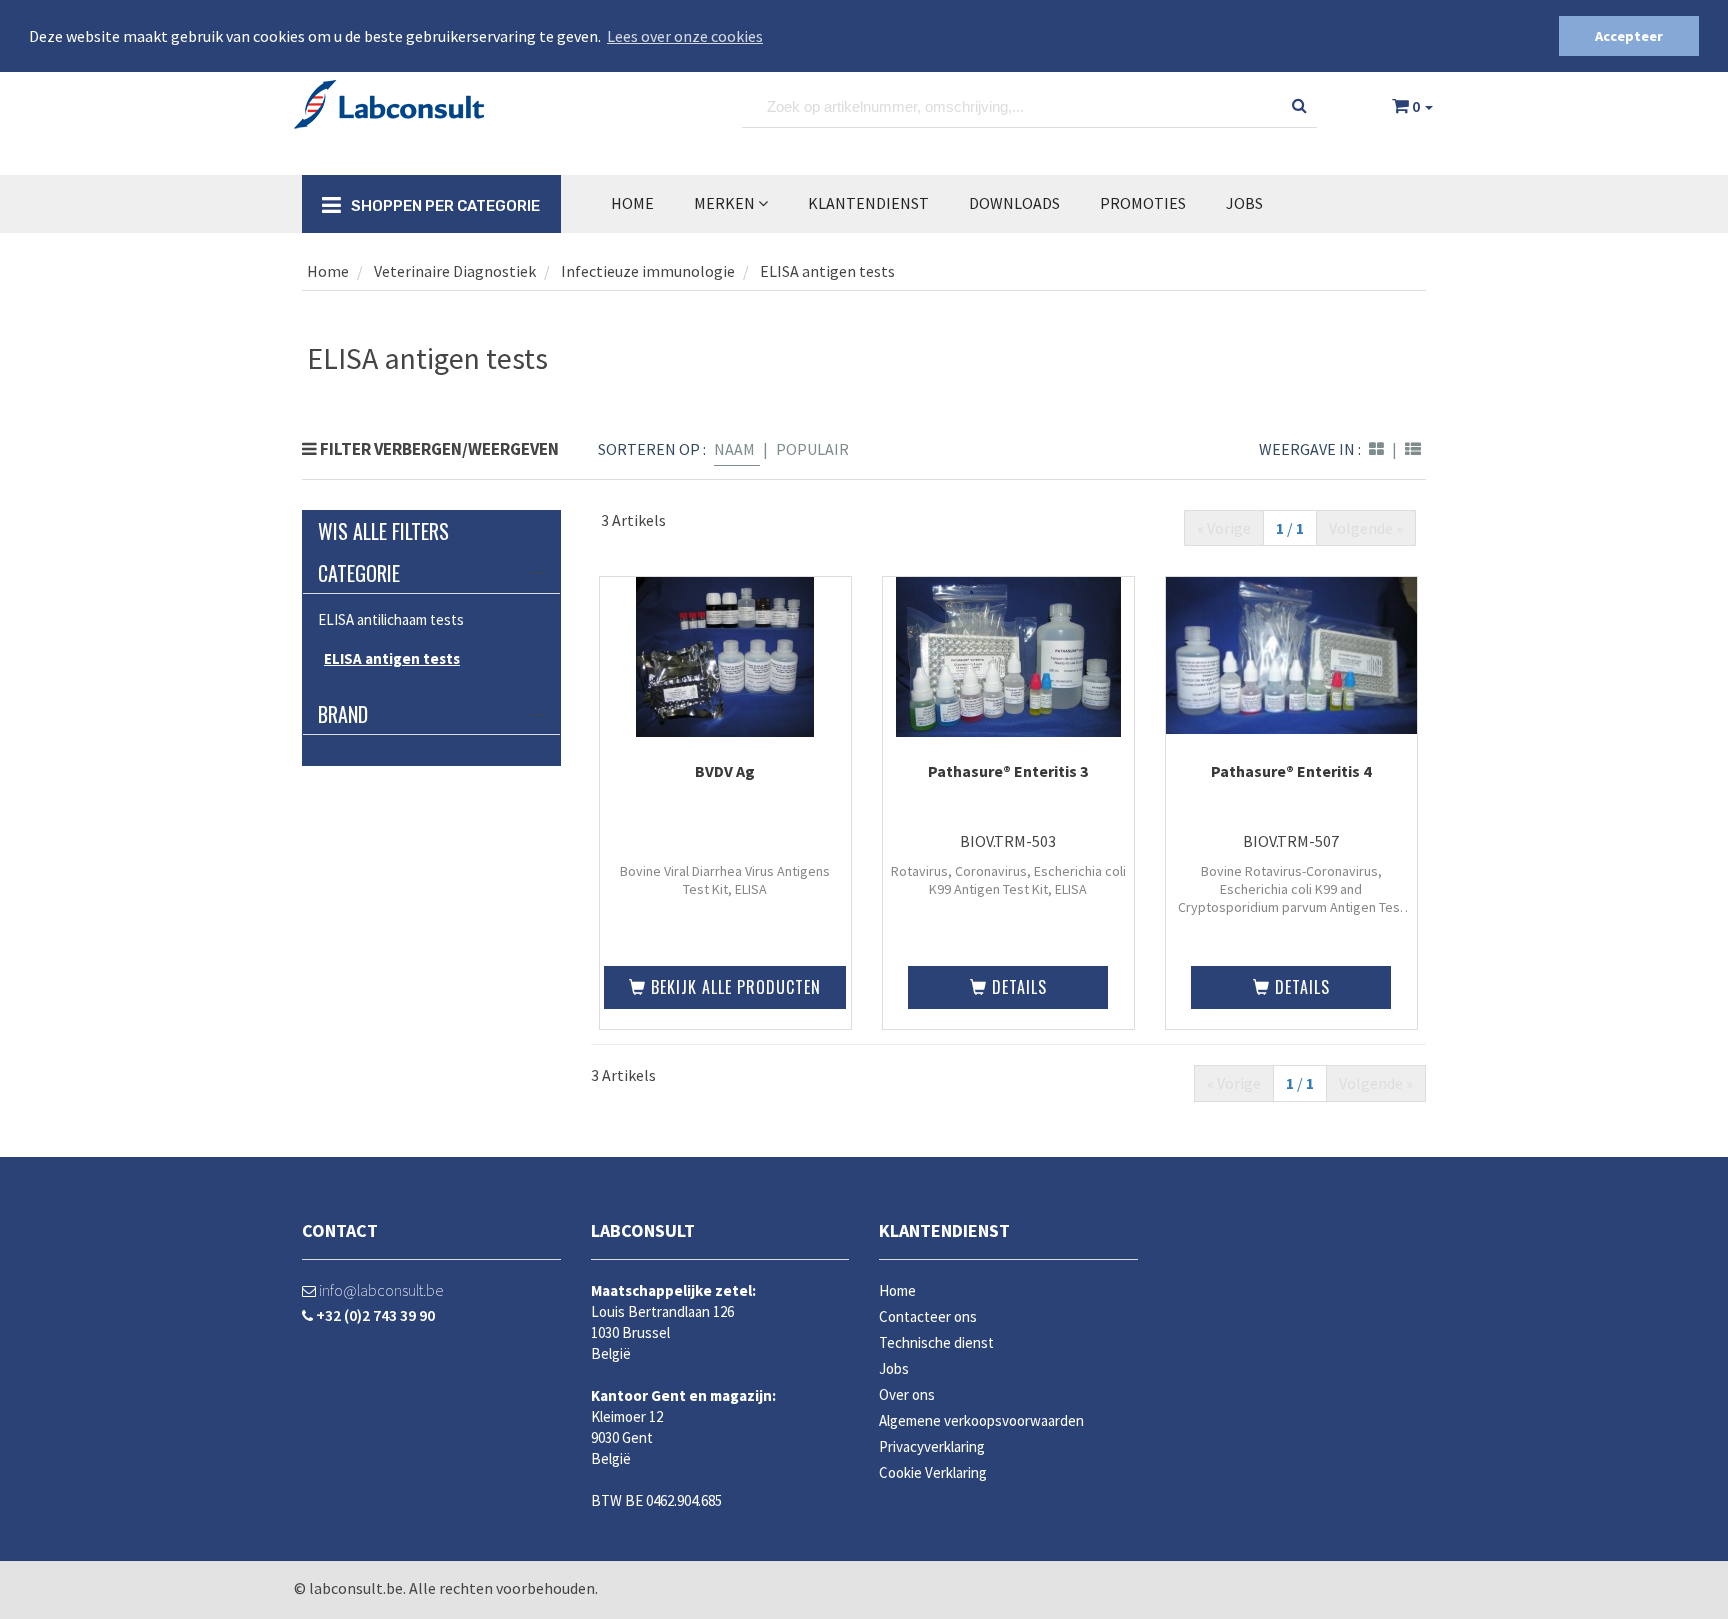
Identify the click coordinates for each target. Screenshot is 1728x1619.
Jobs (1244, 203)
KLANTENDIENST (868, 203)
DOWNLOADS (1014, 203)
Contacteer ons (928, 1316)
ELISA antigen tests (827, 271)
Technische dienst (936, 1342)
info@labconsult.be (379, 1290)
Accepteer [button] (1629, 36)
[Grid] (1376, 449)
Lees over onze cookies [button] (685, 36)
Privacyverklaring (932, 1446)
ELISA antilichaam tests (391, 619)
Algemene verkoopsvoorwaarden (981, 1420)
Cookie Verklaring (933, 1472)
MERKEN (726, 203)
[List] (1413, 449)
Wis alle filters (383, 531)
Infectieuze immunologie (648, 271)
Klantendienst (944, 1230)
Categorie (359, 573)
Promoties (1143, 203)
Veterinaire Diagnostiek (453, 271)
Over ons (907, 1394)
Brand (343, 714)
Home (632, 203)
